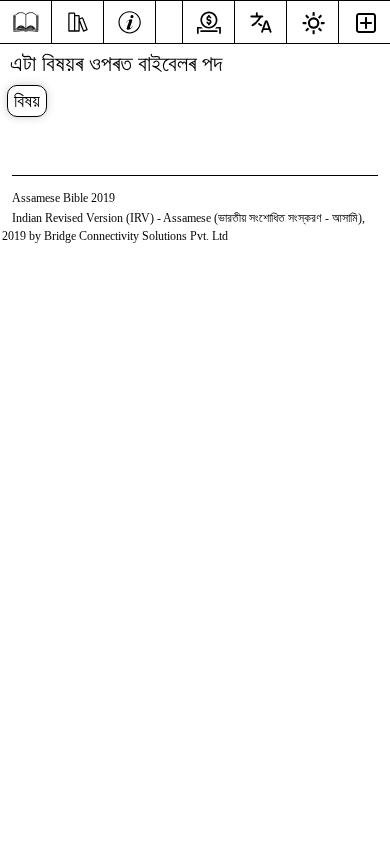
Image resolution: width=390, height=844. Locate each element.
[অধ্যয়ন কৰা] (77, 20)
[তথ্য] (129, 20)
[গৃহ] (25, 22)
